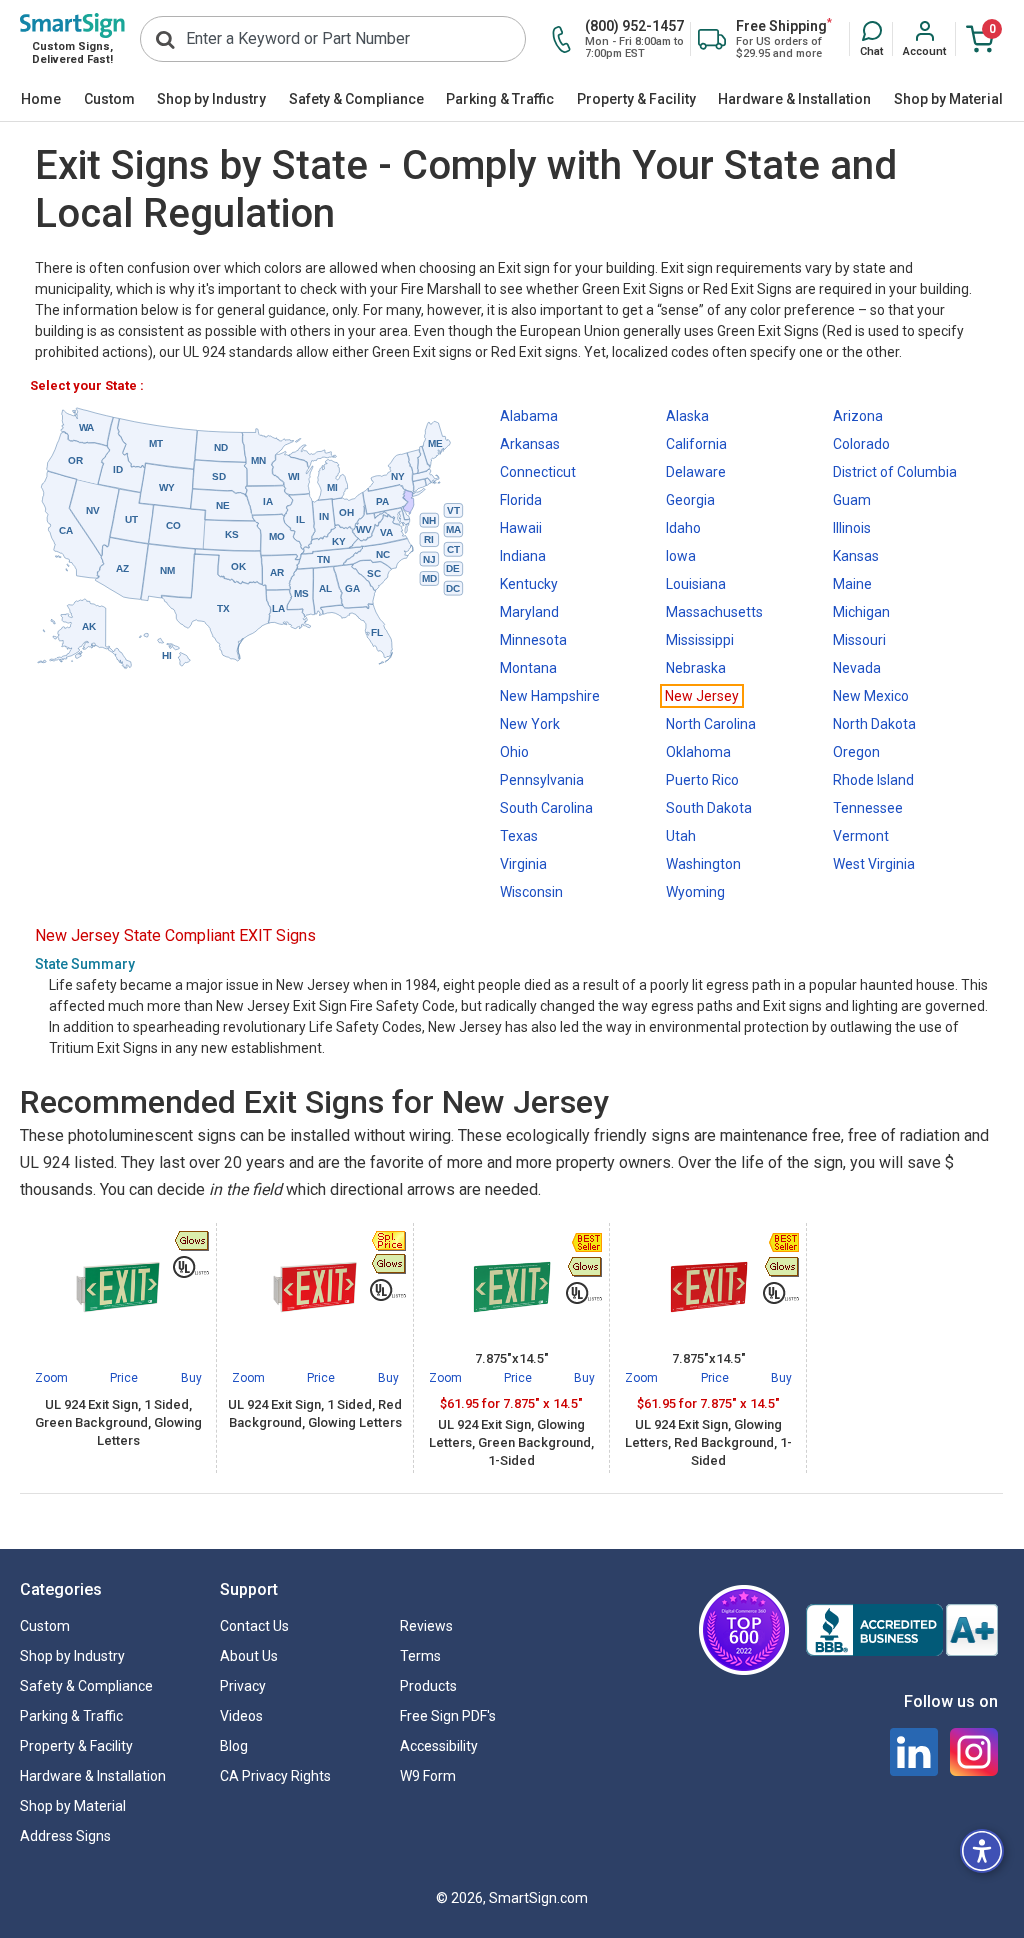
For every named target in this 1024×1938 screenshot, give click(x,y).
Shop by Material (948, 99)
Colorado (861, 444)
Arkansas (530, 444)
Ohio (514, 752)
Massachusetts (714, 612)
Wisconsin (531, 892)
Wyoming (695, 892)
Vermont (861, 836)
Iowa (681, 556)
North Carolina (711, 724)
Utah (681, 836)
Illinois (852, 528)
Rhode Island (873, 780)
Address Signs (65, 1836)
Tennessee (868, 808)
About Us (249, 1656)
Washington (703, 864)
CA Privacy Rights (275, 1776)
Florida (521, 500)
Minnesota (533, 640)
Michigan (861, 612)
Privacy (243, 1686)
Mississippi (700, 640)
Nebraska (696, 668)
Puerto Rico (702, 780)
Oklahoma (698, 752)
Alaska (687, 416)
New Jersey (702, 696)
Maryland (529, 612)
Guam (852, 500)
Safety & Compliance (356, 99)
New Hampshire (550, 696)
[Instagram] (974, 1752)
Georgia (690, 500)
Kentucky (529, 584)
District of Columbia (895, 472)
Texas (519, 836)
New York (530, 724)
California (696, 444)
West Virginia (874, 864)
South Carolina (546, 808)
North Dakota (874, 724)
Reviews (426, 1626)
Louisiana (696, 584)
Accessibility (439, 1746)
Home (41, 99)
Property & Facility (636, 99)
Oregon (856, 752)
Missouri (859, 640)
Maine (852, 584)
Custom (109, 99)
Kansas (856, 556)
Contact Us (254, 1626)
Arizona (858, 416)
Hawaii (521, 528)
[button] (871, 40)
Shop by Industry (211, 99)
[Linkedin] (914, 1752)
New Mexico (871, 696)
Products (428, 1686)
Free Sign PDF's (448, 1716)
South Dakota (709, 808)
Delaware (696, 472)
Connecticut (538, 472)
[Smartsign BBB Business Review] (902, 1630)
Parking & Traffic (500, 99)
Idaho (683, 528)
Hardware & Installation (794, 99)
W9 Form (428, 1776)
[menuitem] (41, 100)
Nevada (857, 668)
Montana (528, 668)
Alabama (529, 416)
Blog (234, 1746)
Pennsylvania (542, 780)
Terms (420, 1656)
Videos (241, 1716)
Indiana (523, 556)
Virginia (523, 864)
